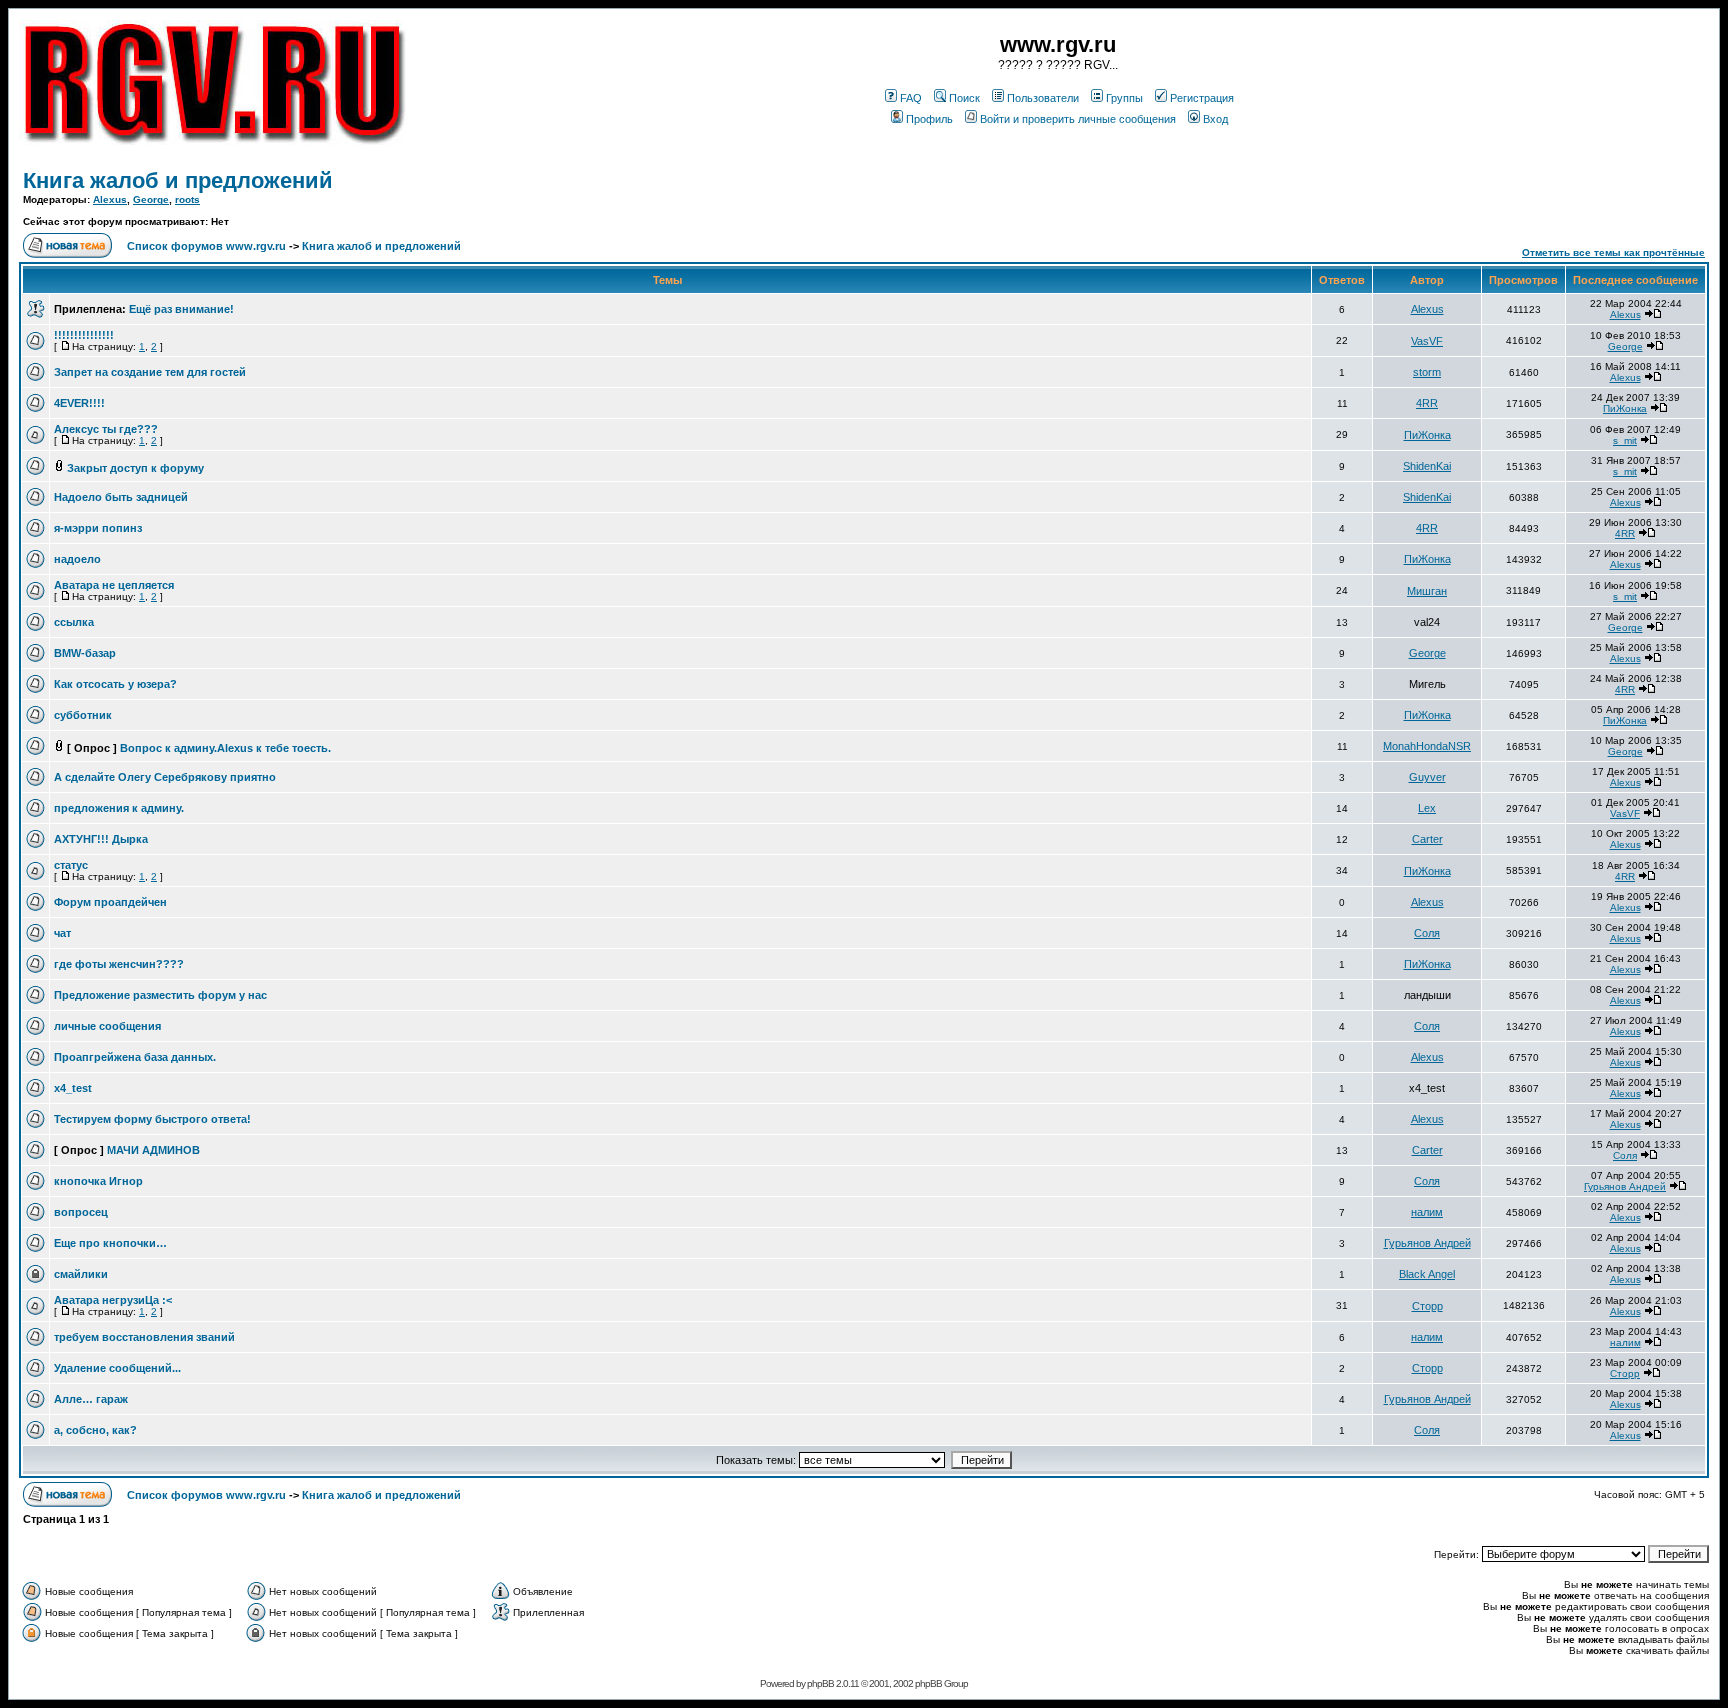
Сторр (1427, 1306)
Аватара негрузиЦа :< (113, 1300)
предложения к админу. (119, 808)
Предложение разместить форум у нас (160, 995)
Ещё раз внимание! (181, 309)
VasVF (1427, 341)
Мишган (1427, 591)
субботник (83, 715)
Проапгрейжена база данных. (135, 1057)
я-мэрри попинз (98, 528)
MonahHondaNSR (1427, 746)
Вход (1215, 119)
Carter (1427, 839)
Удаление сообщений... (117, 1368)
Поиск (964, 98)
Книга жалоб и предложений (178, 180)
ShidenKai (1427, 466)
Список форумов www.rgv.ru (206, 246)
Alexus (110, 199)
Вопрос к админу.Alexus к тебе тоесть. (225, 748)
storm (1427, 372)
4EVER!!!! (79, 403)
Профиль (929, 119)
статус (71, 865)
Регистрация (1202, 98)
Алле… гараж (91, 1399)
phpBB (820, 1683)
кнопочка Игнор (98, 1181)
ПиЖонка (1625, 408)
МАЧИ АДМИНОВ (153, 1150)
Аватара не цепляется (114, 585)
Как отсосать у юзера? (115, 684)
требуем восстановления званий (144, 1337)
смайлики (81, 1274)
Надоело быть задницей (121, 497)
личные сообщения (107, 1026)
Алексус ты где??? (106, 429)
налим (1427, 1212)
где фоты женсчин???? (119, 964)
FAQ (911, 98)
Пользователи (1043, 98)
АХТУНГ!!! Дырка (101, 839)
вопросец (81, 1212)
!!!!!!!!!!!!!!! (84, 335)
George (151, 199)
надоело (77, 559)
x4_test (73, 1088)
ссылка (74, 622)
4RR (1427, 403)
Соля (1427, 933)
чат (62, 933)
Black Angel (1427, 1274)
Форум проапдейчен (110, 902)
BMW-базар (85, 653)
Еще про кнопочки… (110, 1243)
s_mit (1625, 440)
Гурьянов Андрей (1625, 1186)
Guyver (1427, 777)
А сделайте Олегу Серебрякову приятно (165, 777)
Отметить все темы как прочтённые (1613, 252)
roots (187, 199)
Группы (1124, 98)
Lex (1427, 808)
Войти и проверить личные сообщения (1078, 119)
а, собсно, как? (95, 1430)
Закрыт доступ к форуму (135, 468)
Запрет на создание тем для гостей (150, 372)
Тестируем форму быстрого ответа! (152, 1119)
